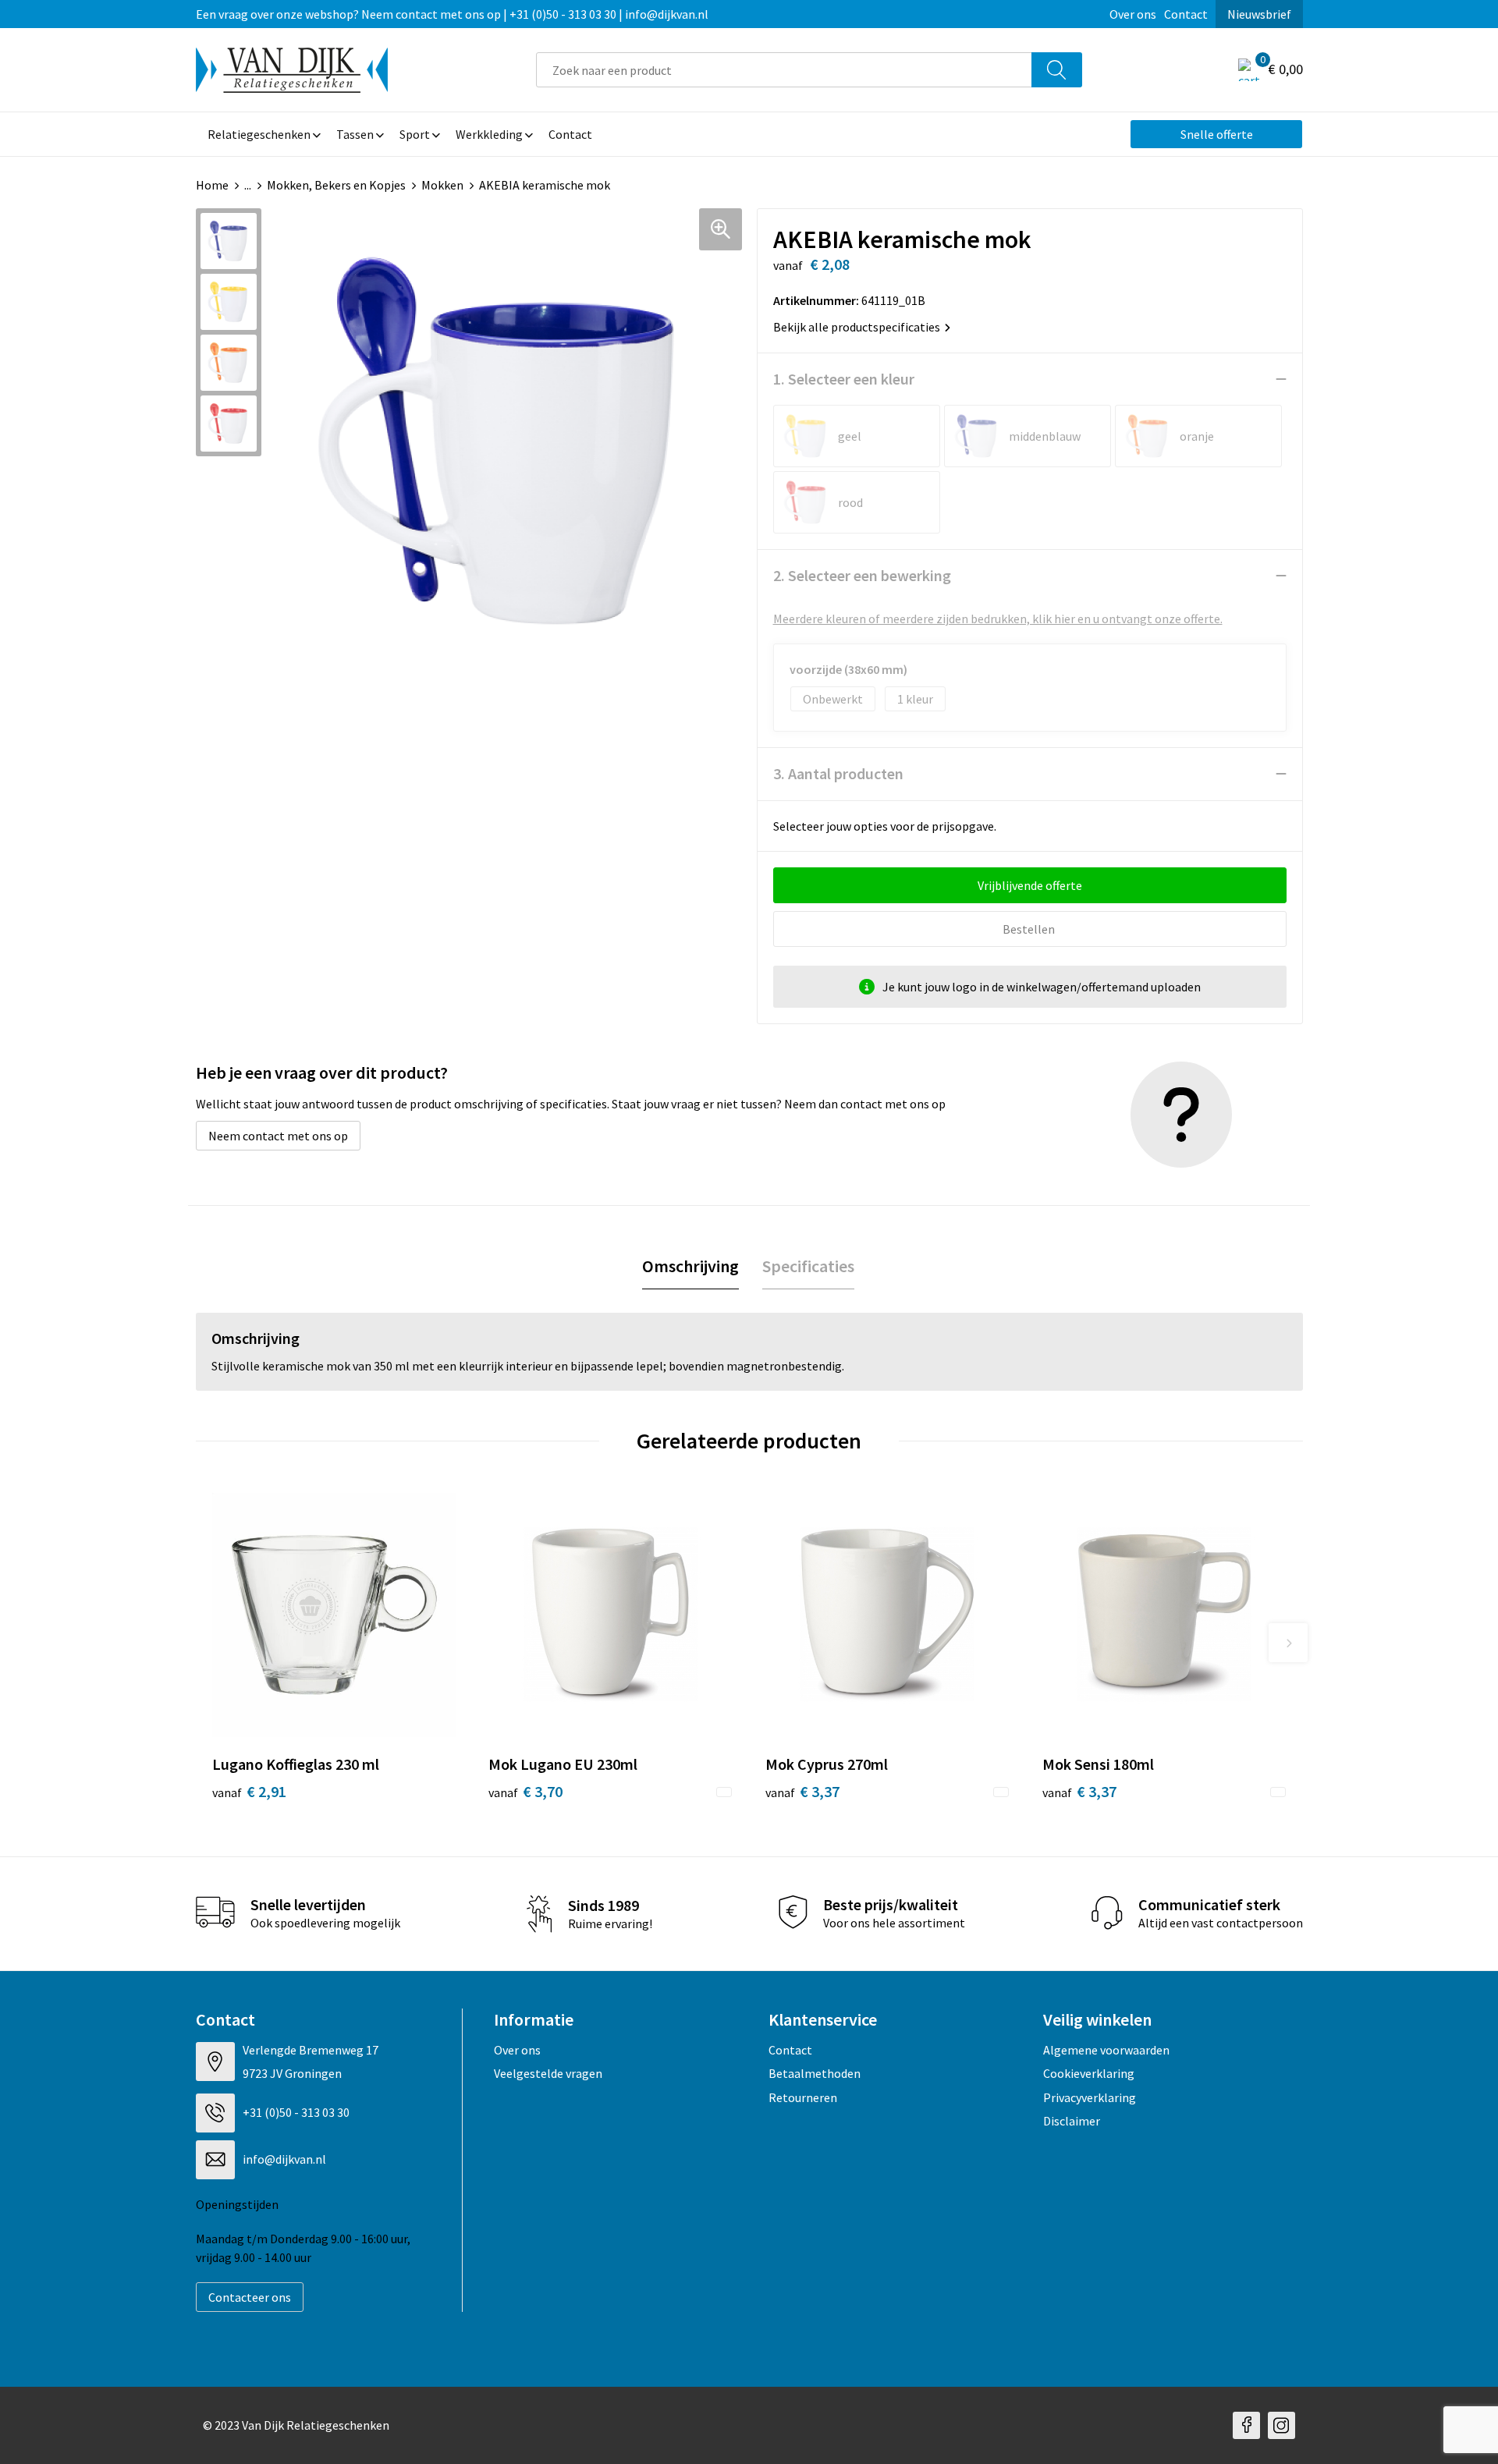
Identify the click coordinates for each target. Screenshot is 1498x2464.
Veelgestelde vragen (548, 2073)
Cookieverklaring (1089, 2073)
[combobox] (784, 70)
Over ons (1133, 14)
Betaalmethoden (815, 2073)
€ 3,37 (802, 1791)
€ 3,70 (525, 1791)
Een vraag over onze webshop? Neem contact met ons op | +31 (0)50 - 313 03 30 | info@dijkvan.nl (452, 14)
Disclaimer (1072, 2121)
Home (212, 185)
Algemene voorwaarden (1106, 2050)
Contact (1186, 14)
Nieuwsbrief (1259, 14)
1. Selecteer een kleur (844, 379)
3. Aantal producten (838, 773)
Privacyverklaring (1090, 2097)
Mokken (442, 185)
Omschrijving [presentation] (690, 1266)
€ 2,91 (249, 1791)
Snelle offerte (1217, 134)
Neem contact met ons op (278, 1136)
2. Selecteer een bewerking (862, 575)
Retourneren (803, 2097)
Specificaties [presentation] (808, 1266)
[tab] (690, 1266)
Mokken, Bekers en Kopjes (336, 185)
